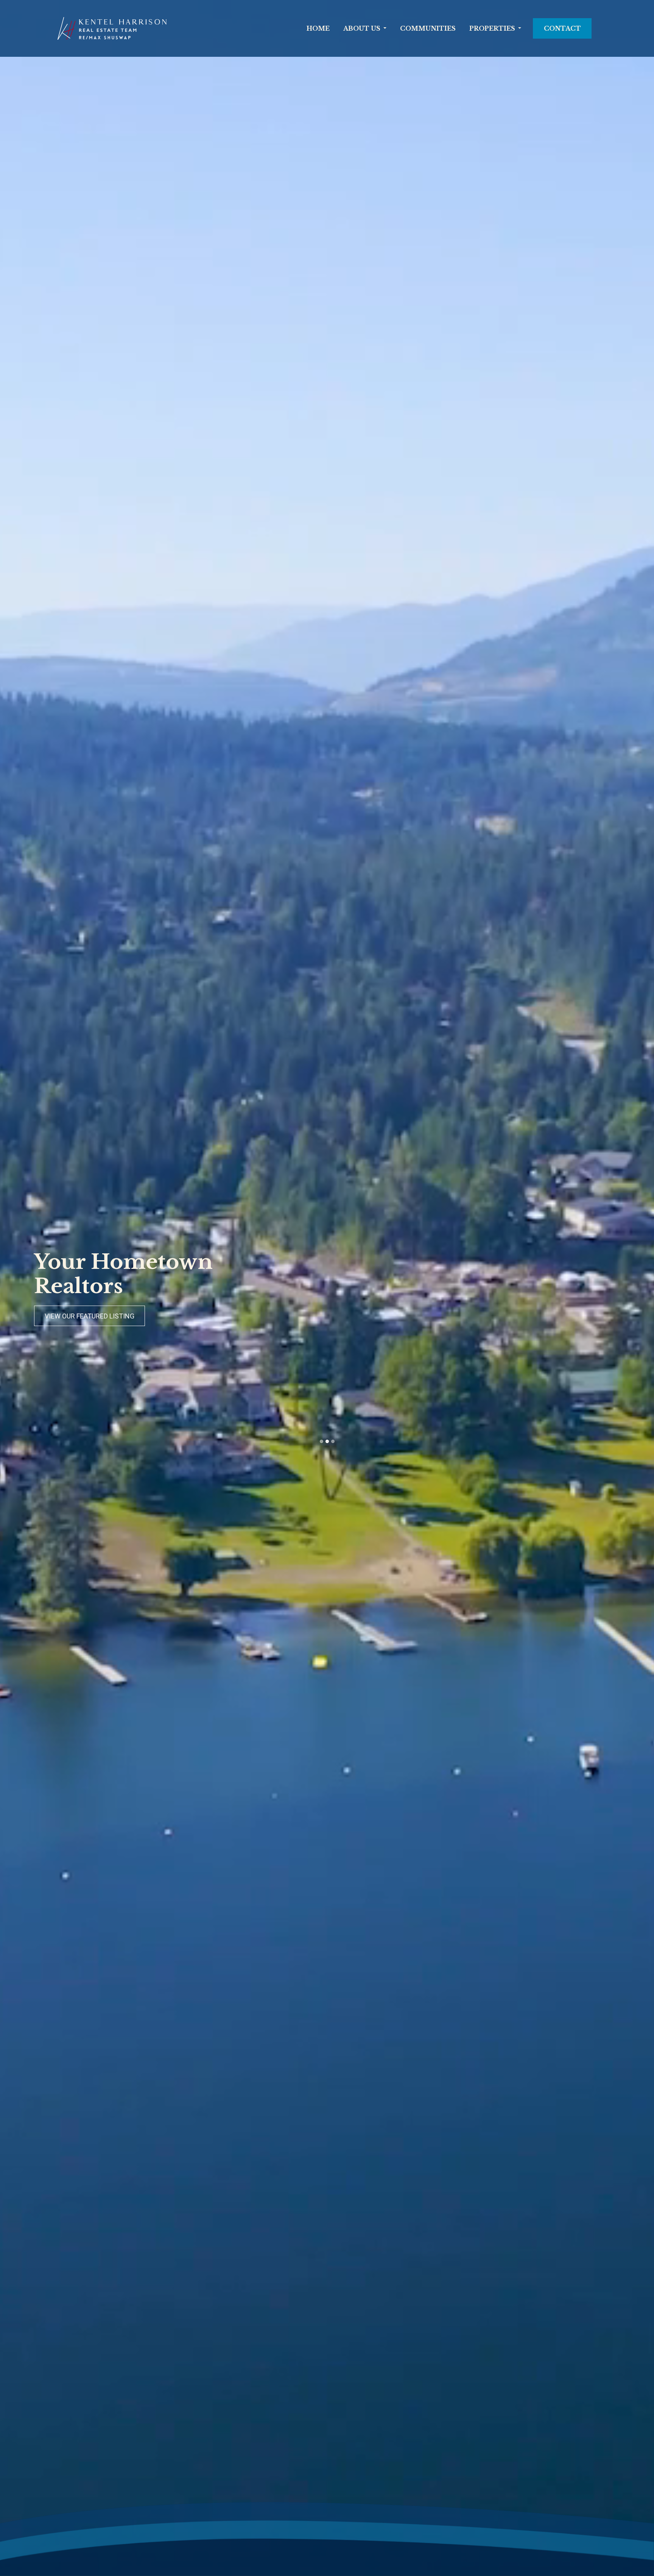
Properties (492, 28)
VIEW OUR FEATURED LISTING (90, 1316)
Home (318, 28)
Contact (562, 28)
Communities (428, 28)
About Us (362, 28)
